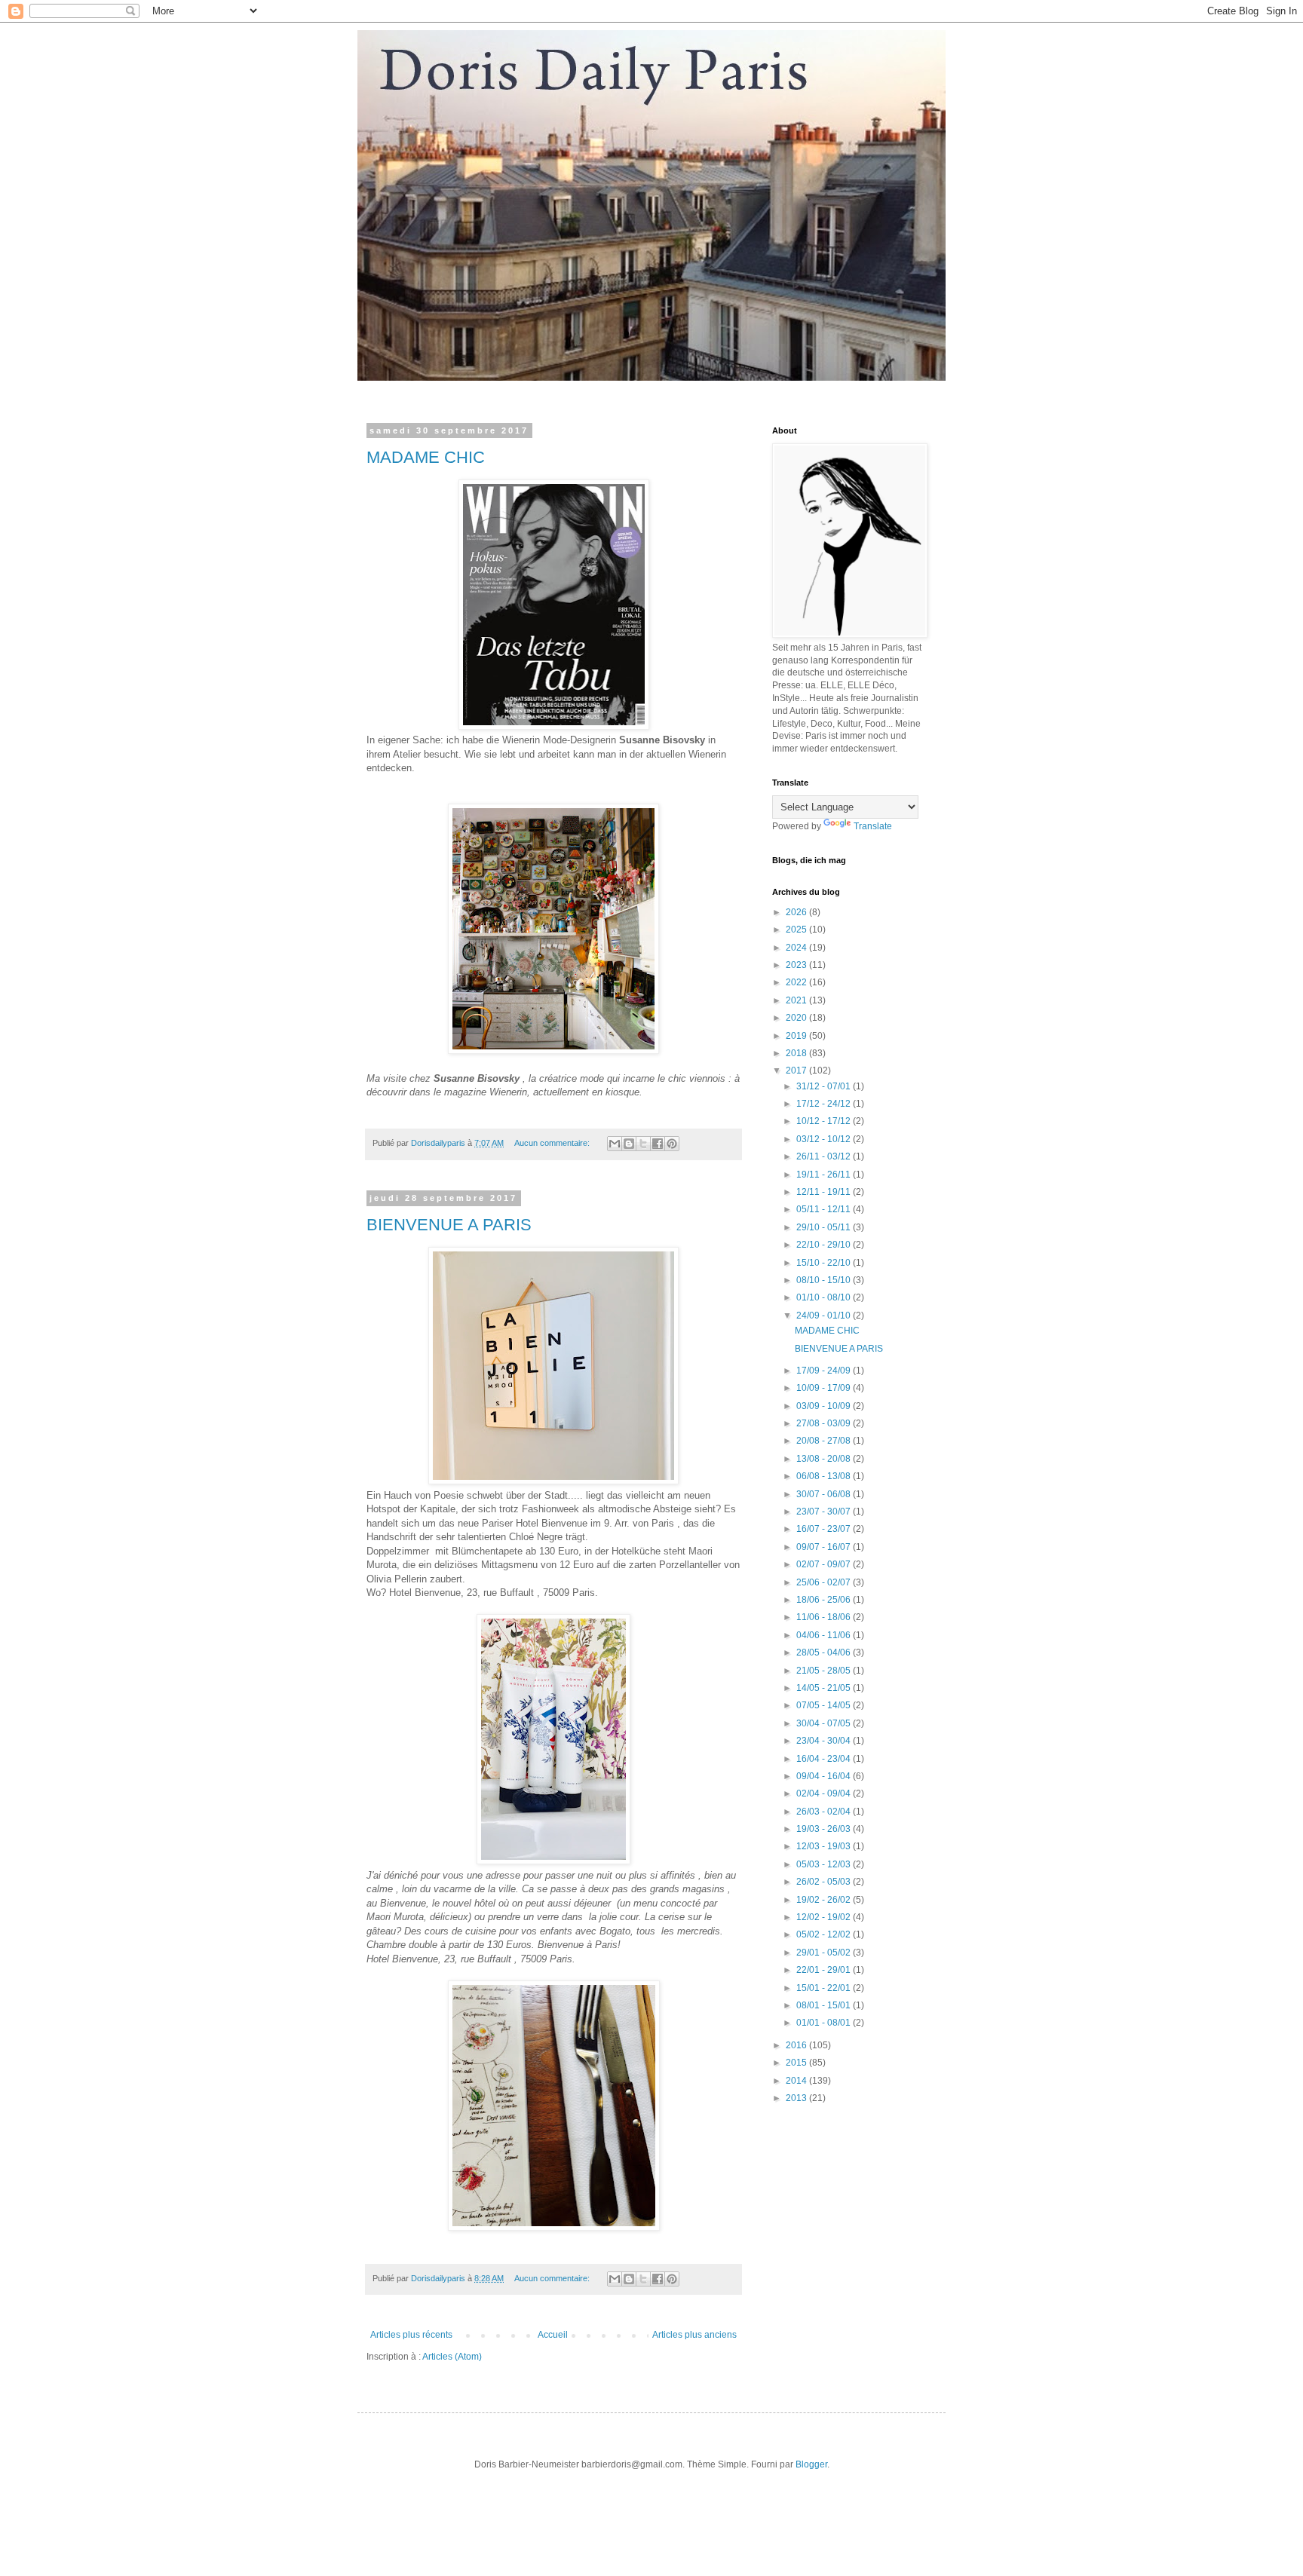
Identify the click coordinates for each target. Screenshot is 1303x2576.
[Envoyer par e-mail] (615, 1144)
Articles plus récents (411, 2335)
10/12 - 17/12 (825, 1121)
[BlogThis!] (629, 1144)
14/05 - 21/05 (825, 1688)
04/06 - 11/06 (825, 1635)
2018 (797, 1053)
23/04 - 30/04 (825, 1741)
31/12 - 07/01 (825, 1086)
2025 (797, 930)
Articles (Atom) (452, 2357)
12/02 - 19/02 (825, 1917)
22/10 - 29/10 (825, 1245)
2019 (797, 1036)
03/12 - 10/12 (825, 1139)
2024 (797, 948)
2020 (797, 1018)
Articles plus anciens (694, 2335)
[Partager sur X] (643, 1144)
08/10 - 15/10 (825, 1280)
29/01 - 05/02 (825, 1953)
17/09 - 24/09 (825, 1371)
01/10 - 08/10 (825, 1297)
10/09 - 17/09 (825, 1388)
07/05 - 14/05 (825, 1705)
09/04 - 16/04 (825, 1776)
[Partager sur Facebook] (658, 1144)
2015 (797, 2063)
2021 (797, 1000)
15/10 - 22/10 (825, 1263)
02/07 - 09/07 (825, 1564)
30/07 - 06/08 (825, 1494)
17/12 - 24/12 (825, 1104)
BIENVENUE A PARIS (449, 1225)
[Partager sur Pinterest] (672, 1144)
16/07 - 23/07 (825, 1529)
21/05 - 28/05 (825, 1671)
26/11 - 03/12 (825, 1156)
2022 (797, 982)
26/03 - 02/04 (825, 1812)
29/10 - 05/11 (825, 1227)
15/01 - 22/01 (825, 1988)
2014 (797, 2081)
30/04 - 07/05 (825, 1723)
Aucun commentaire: (553, 1143)
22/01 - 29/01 (825, 1970)
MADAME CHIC (426, 457)
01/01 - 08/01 (825, 2023)
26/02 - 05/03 (825, 1882)
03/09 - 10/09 (825, 1406)
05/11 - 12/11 (825, 1209)
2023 (797, 965)
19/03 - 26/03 (825, 1829)
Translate (873, 826)
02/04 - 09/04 (825, 1793)
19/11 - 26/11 (825, 1175)
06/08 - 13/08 (825, 1476)
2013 (797, 2098)
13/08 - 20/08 (825, 1459)
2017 (797, 1071)
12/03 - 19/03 (825, 1846)
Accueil (553, 2335)
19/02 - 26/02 (825, 1900)
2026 (797, 912)
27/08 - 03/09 (825, 1423)
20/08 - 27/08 (825, 1441)
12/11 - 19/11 (825, 1192)
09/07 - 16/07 (825, 1547)
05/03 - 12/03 (825, 1864)
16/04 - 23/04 (825, 1759)
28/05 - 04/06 (825, 1652)
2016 (797, 2045)
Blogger (811, 2464)
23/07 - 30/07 (825, 1512)
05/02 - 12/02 (825, 1934)
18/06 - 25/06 (825, 1600)
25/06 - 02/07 (825, 1582)
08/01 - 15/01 (825, 2005)
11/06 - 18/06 (825, 1617)
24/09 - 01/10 (825, 1316)
